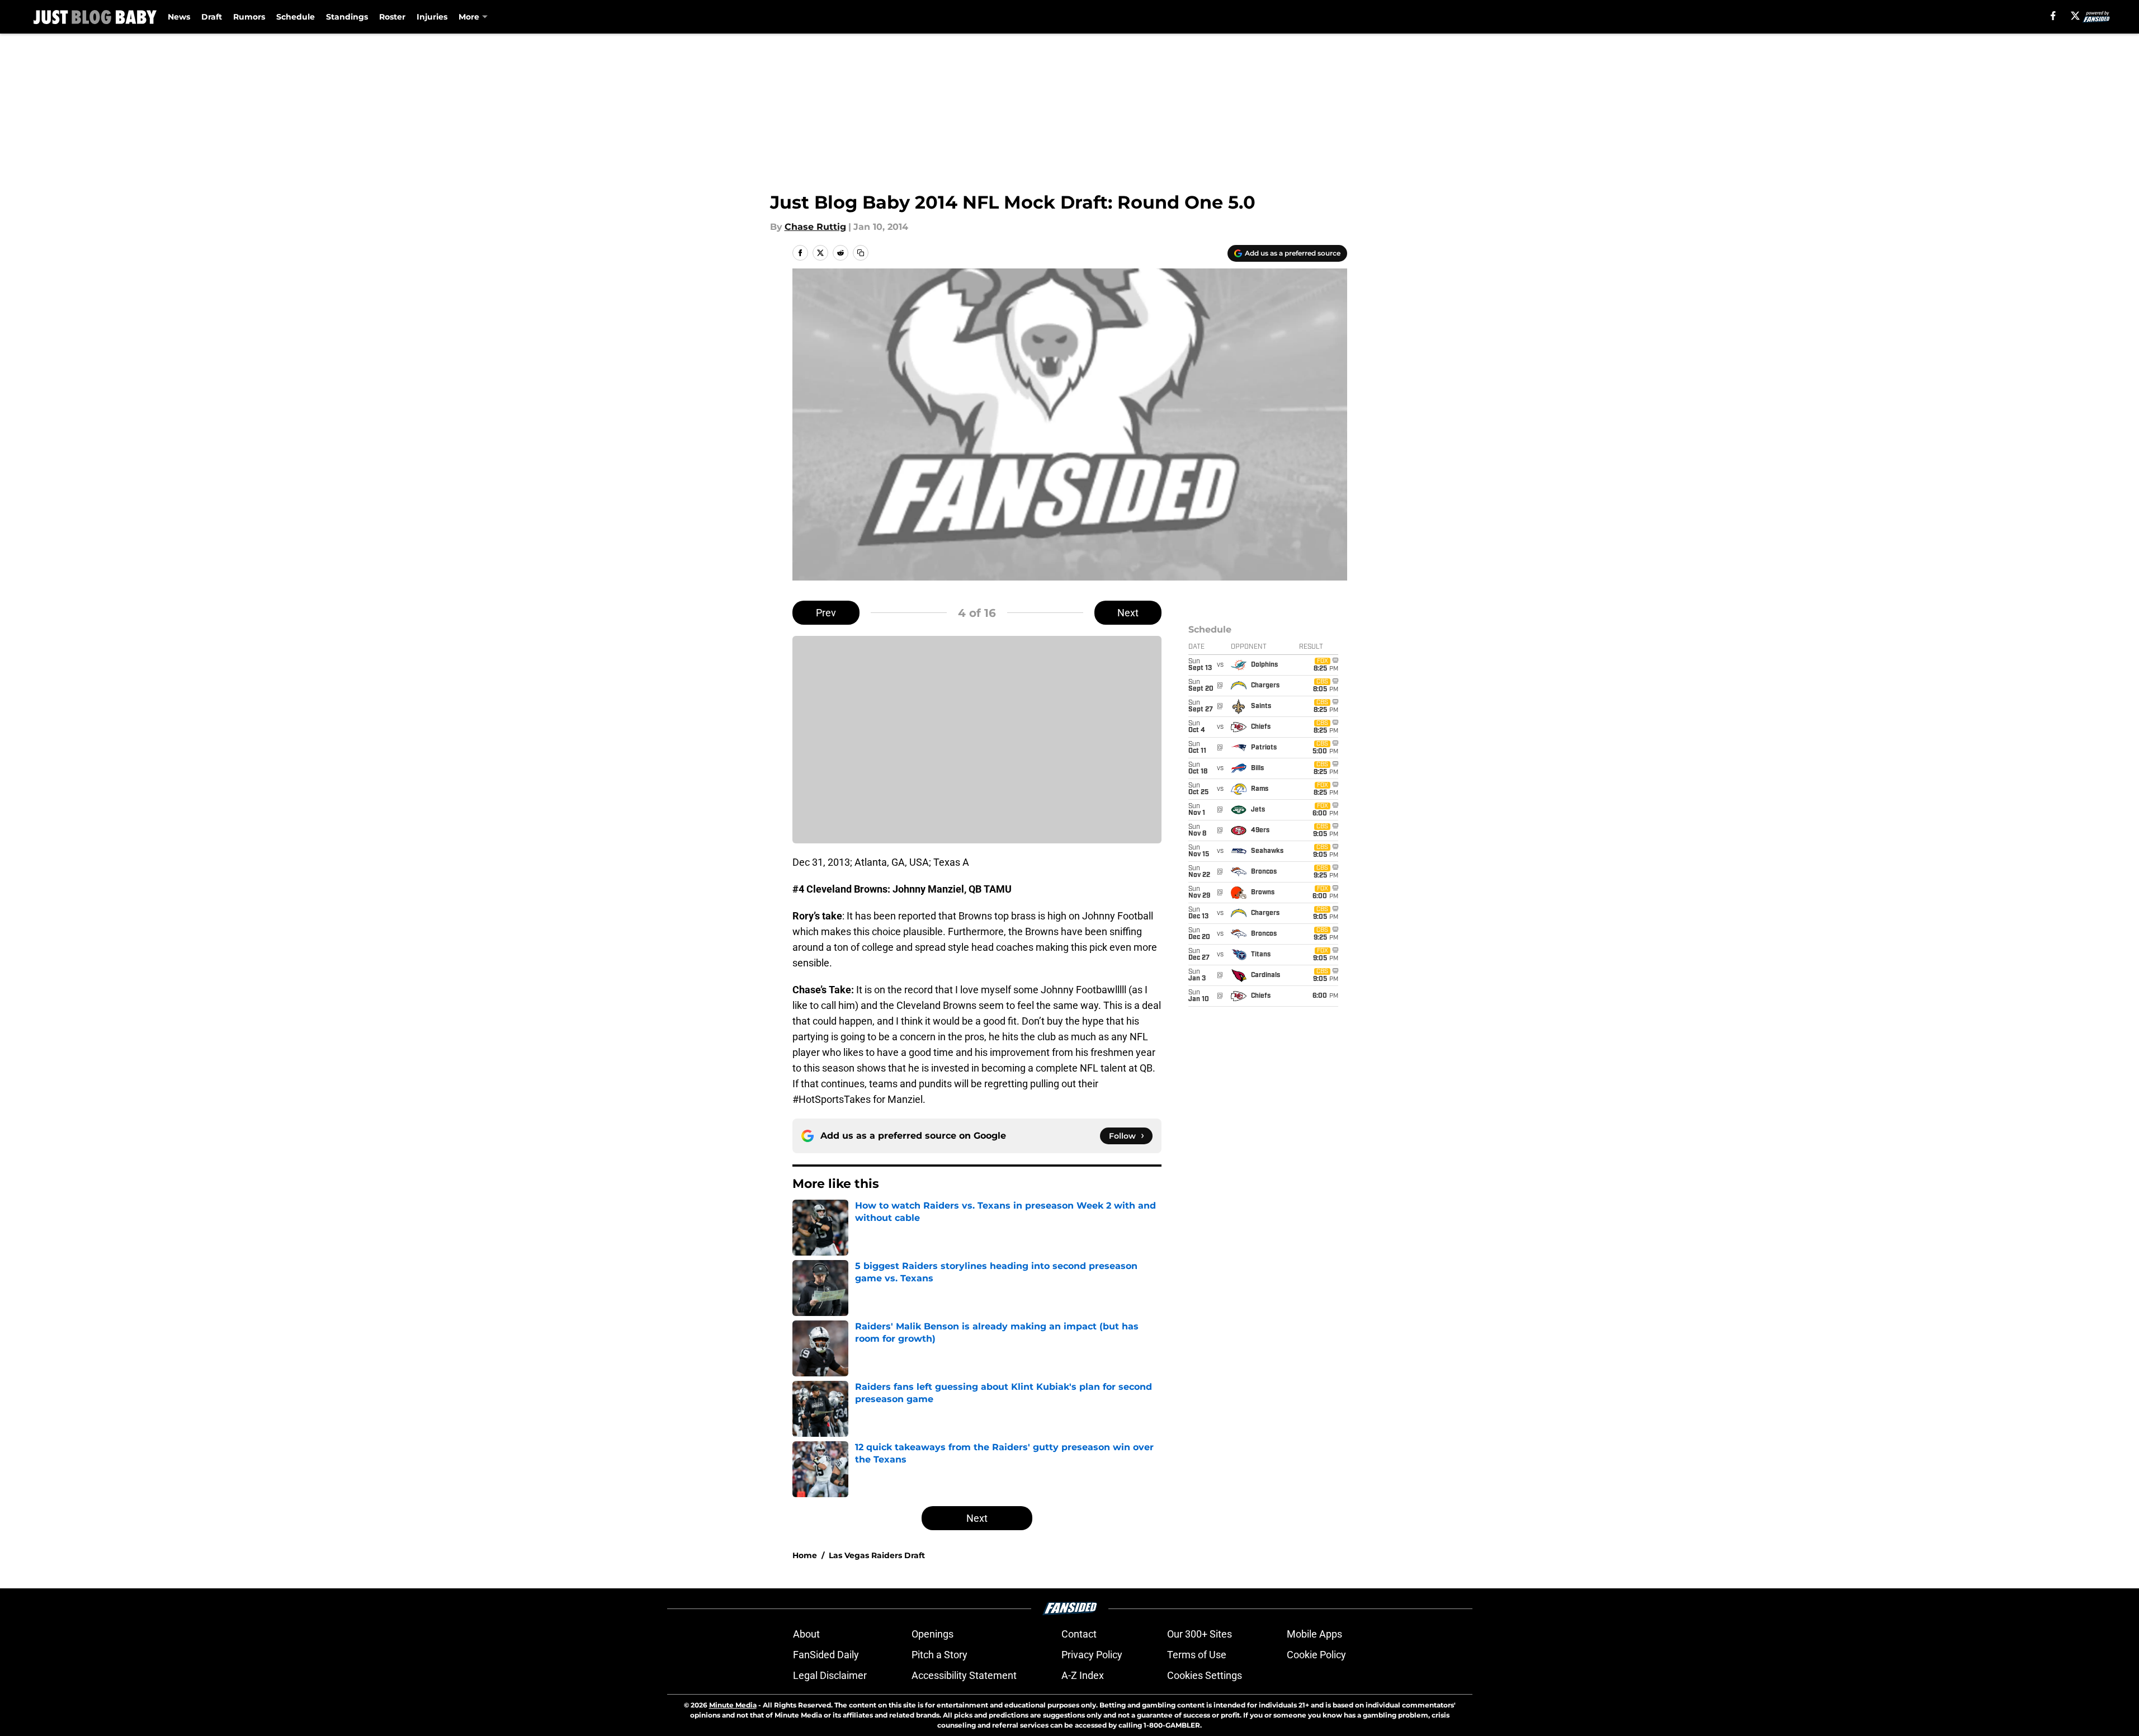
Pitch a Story (939, 1655)
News (179, 17)
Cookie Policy (1316, 1655)
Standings (347, 17)
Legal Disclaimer (830, 1675)
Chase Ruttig (815, 227)
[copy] (861, 253)
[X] (2075, 16)
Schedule (296, 17)
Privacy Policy (1092, 1655)
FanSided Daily (826, 1655)
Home (805, 1555)
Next (1128, 613)
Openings (932, 1634)
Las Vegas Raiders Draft (877, 1555)
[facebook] (2053, 16)
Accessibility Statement (964, 1675)
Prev (826, 613)
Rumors (249, 17)
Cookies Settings (1205, 1675)
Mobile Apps (1314, 1634)
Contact (1079, 1634)
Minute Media (733, 1705)
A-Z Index (1083, 1675)
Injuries (432, 17)
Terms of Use (1197, 1655)
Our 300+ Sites (1200, 1634)
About (806, 1634)
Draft (212, 17)
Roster (392, 17)
